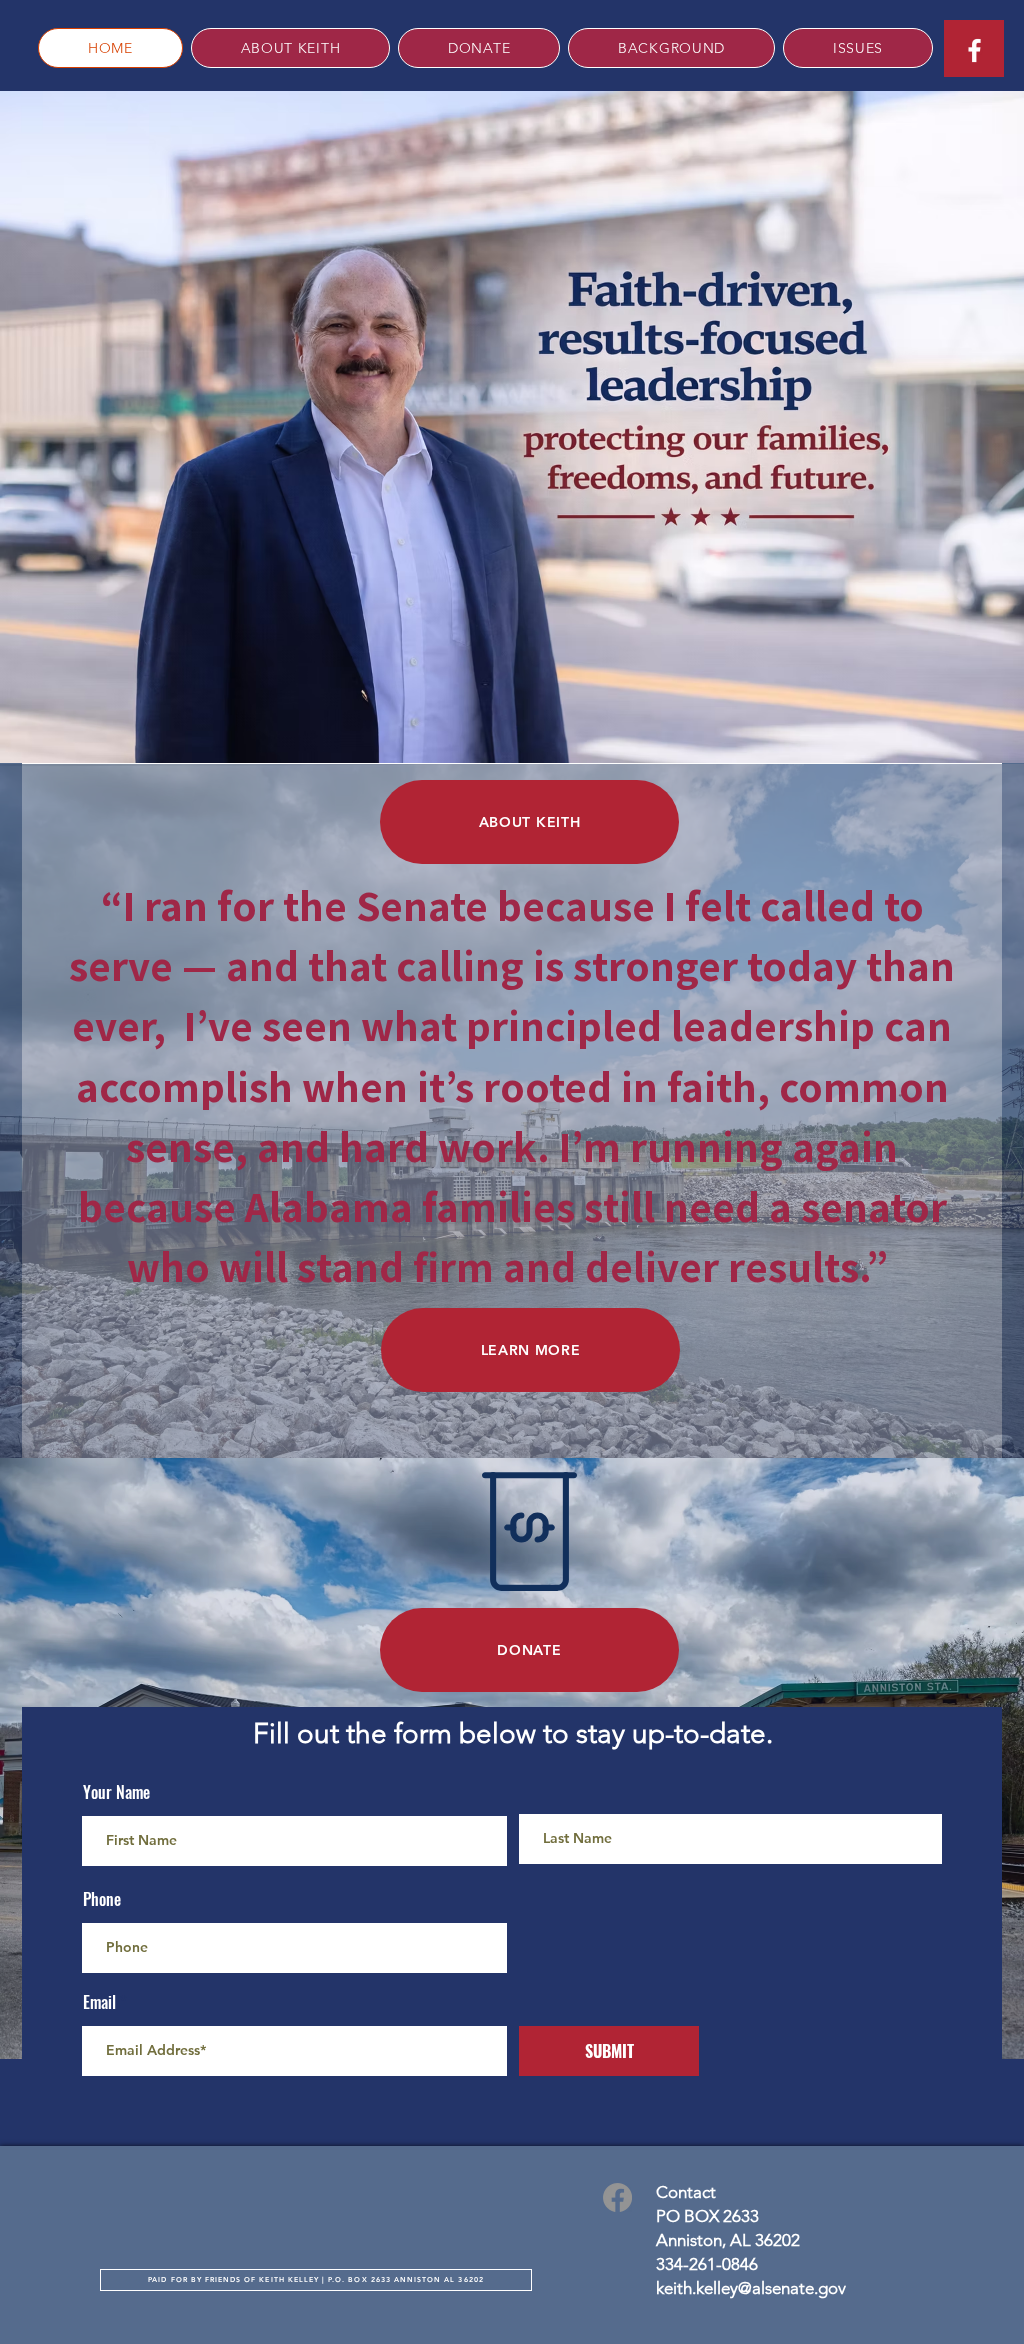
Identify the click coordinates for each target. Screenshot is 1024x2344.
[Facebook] (617, 2197)
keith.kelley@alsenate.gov (751, 2288)
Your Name (116, 1792)
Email (99, 2002)
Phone (102, 1899)
